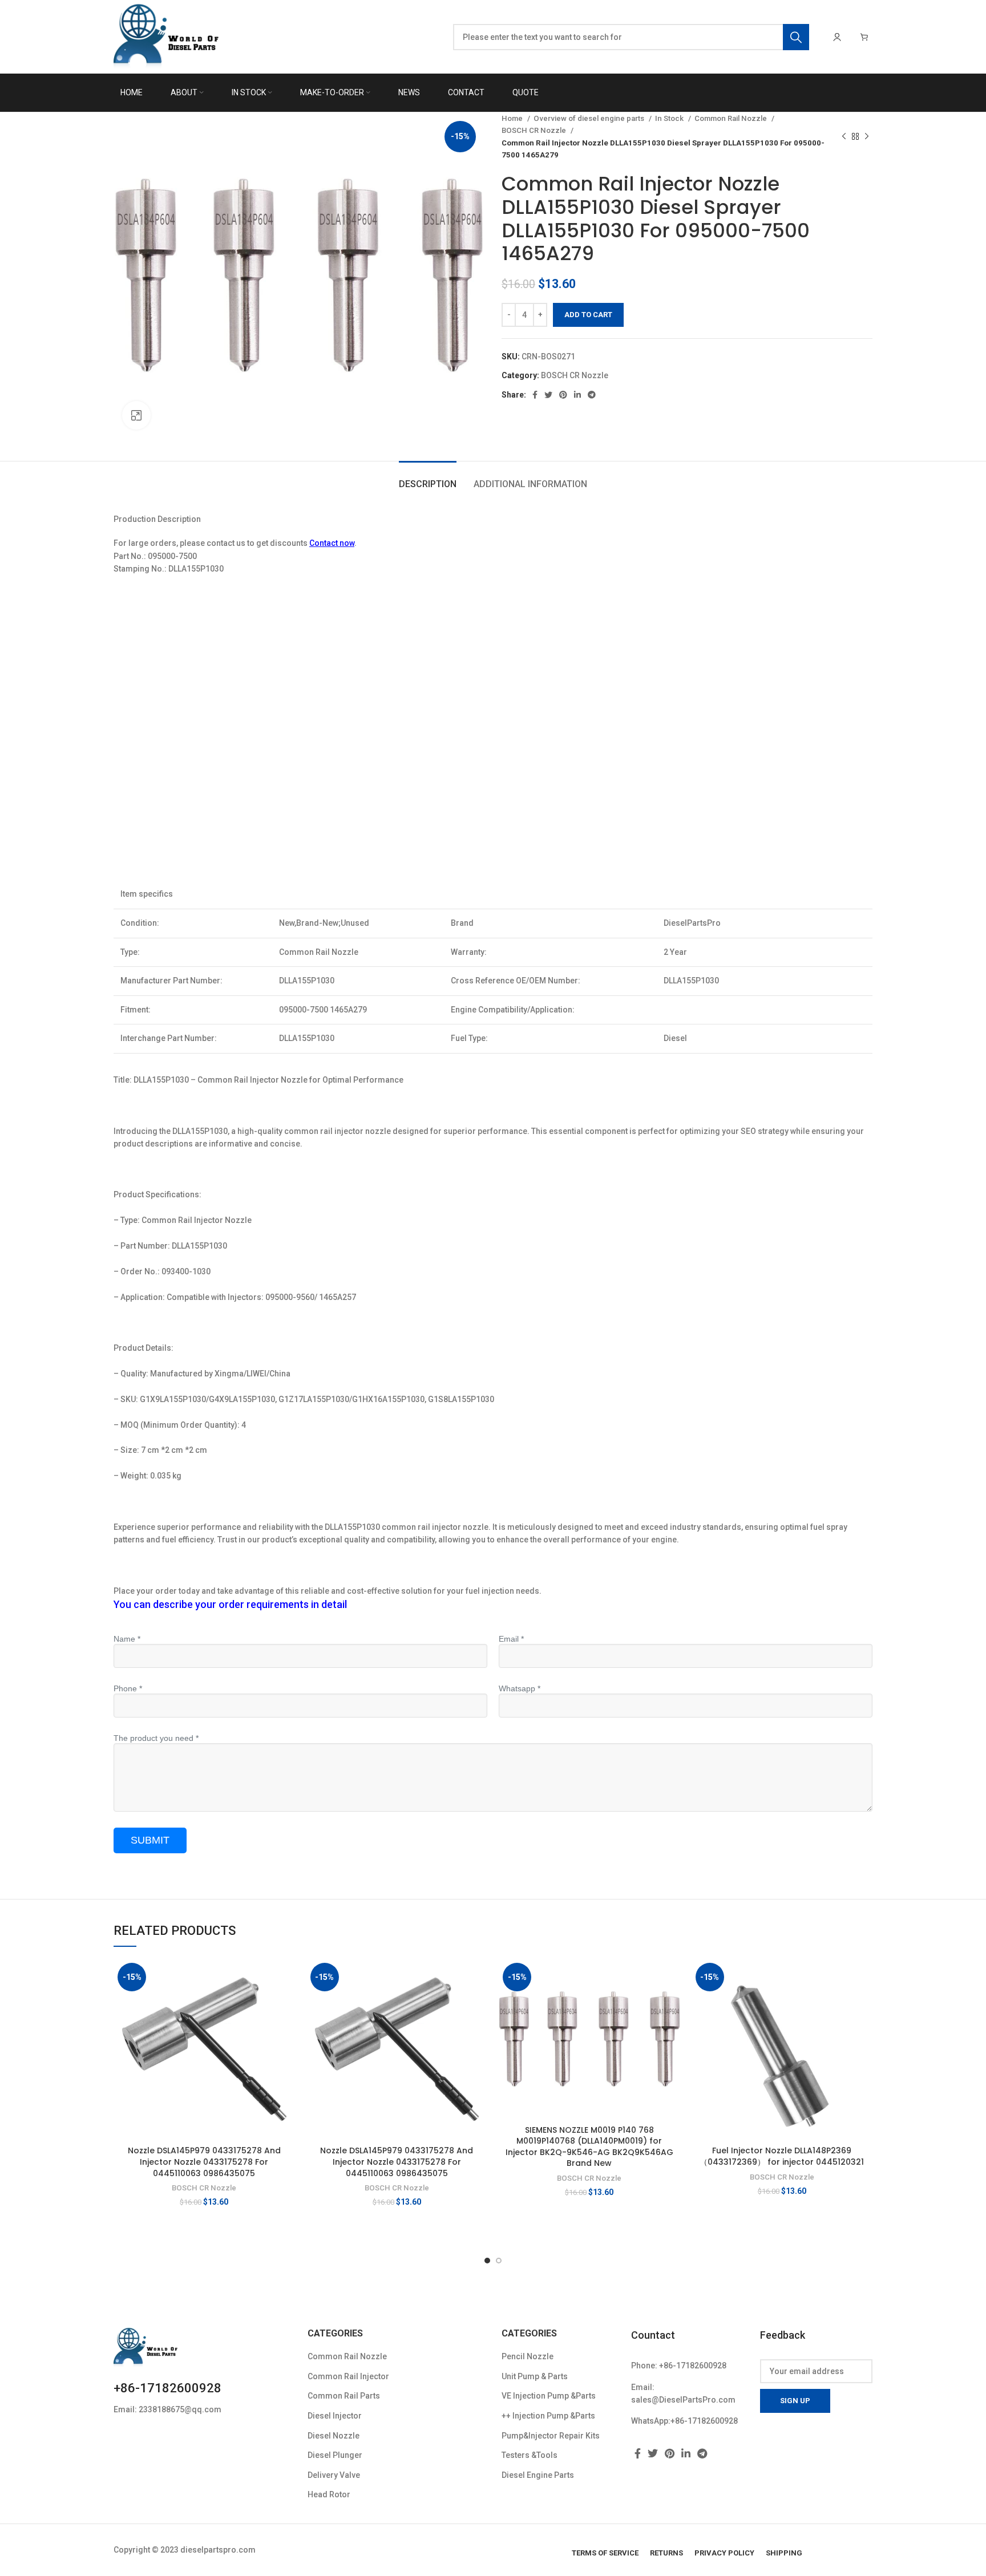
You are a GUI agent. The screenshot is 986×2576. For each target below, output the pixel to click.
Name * (127, 1639)
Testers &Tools (530, 2455)
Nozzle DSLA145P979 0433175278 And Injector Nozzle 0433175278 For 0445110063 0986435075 (204, 2162)
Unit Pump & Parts (535, 2376)
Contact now (332, 543)
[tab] (428, 478)
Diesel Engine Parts (538, 2475)
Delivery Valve (334, 2475)
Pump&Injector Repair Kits (551, 2436)
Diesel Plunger (335, 2455)
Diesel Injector (335, 2416)
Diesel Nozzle (334, 2436)
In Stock (670, 118)
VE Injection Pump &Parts (549, 2396)
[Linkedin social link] (577, 395)
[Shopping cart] (864, 37)
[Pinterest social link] (563, 395)
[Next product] (867, 137)
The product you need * (156, 1738)
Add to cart (588, 315)
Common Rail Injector (348, 2376)
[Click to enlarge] (136, 415)
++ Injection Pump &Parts (548, 2416)
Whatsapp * (520, 1688)
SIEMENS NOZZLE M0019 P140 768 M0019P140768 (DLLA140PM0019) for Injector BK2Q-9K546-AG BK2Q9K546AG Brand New (589, 2147)
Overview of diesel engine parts (590, 118)
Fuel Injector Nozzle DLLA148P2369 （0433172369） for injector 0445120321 (782, 2156)
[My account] (837, 37)
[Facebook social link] (535, 395)
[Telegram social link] (592, 395)
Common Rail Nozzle (732, 118)
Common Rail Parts (344, 2396)
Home (513, 118)
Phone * (128, 1688)
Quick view (286, 2003)
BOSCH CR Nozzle (535, 130)
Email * (511, 1639)
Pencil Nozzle (528, 2356)
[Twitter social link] (548, 395)
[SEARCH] (796, 37)
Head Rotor (329, 2494)
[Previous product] (844, 137)
